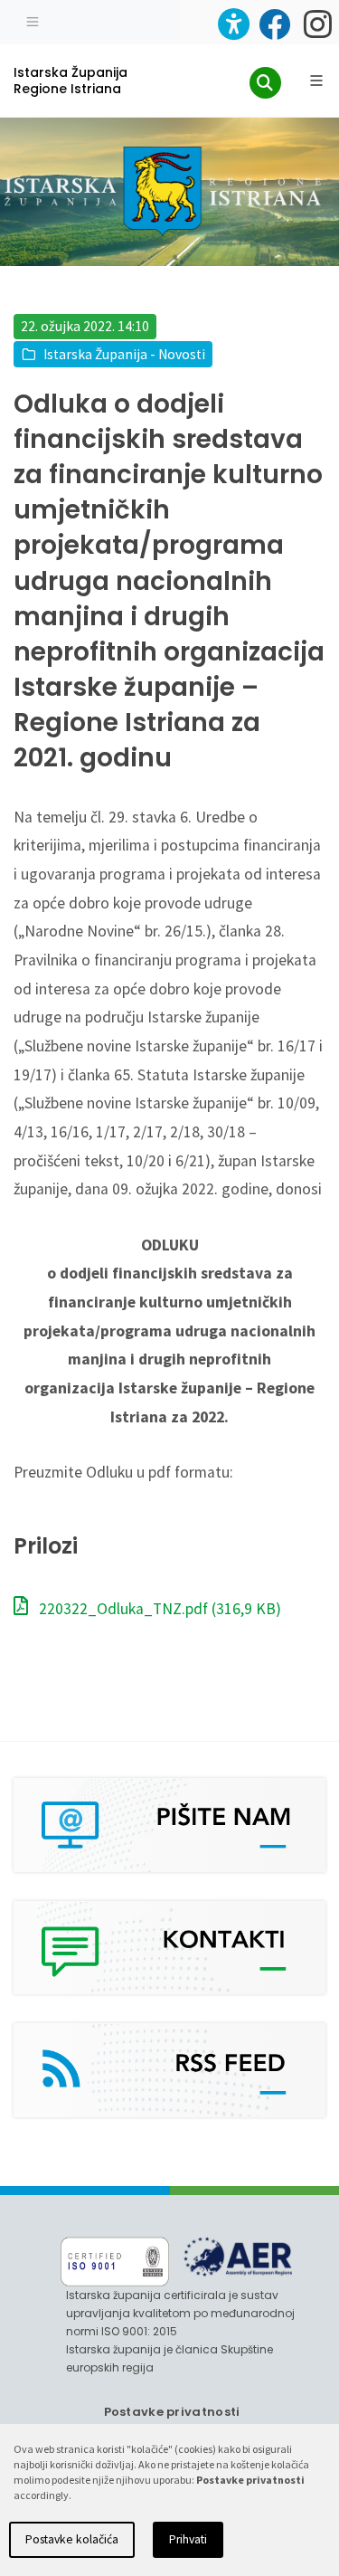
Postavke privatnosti (172, 2412)
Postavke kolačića (72, 2539)
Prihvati (188, 2539)
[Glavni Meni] (316, 81)
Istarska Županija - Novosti (124, 354)
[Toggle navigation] (33, 20)
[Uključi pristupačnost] (234, 24)
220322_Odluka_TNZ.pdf (158, 1609)
